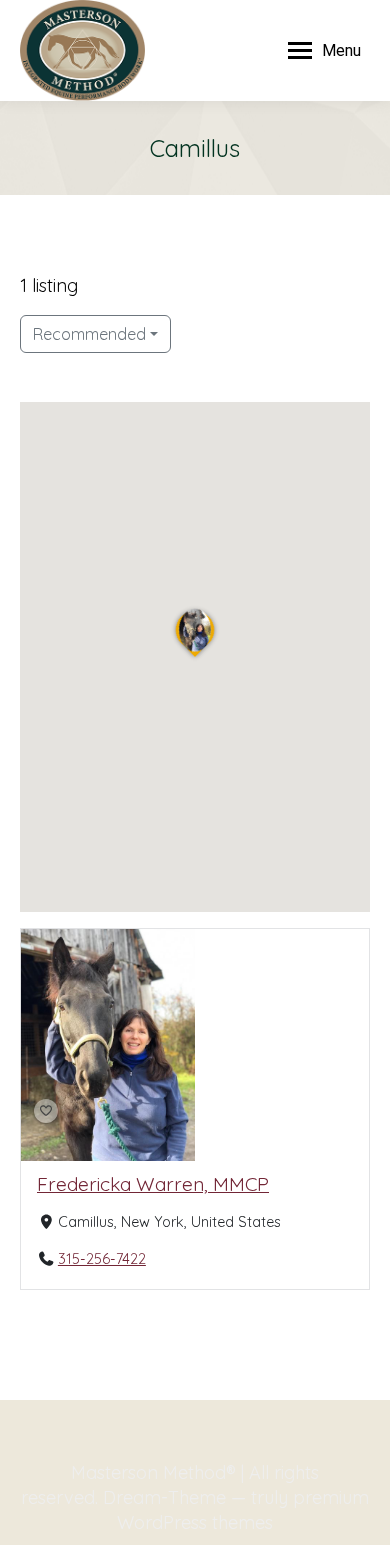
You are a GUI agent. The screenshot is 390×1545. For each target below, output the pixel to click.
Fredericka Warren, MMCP (153, 1184)
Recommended (89, 334)
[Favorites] (46, 1111)
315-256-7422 (102, 1259)
